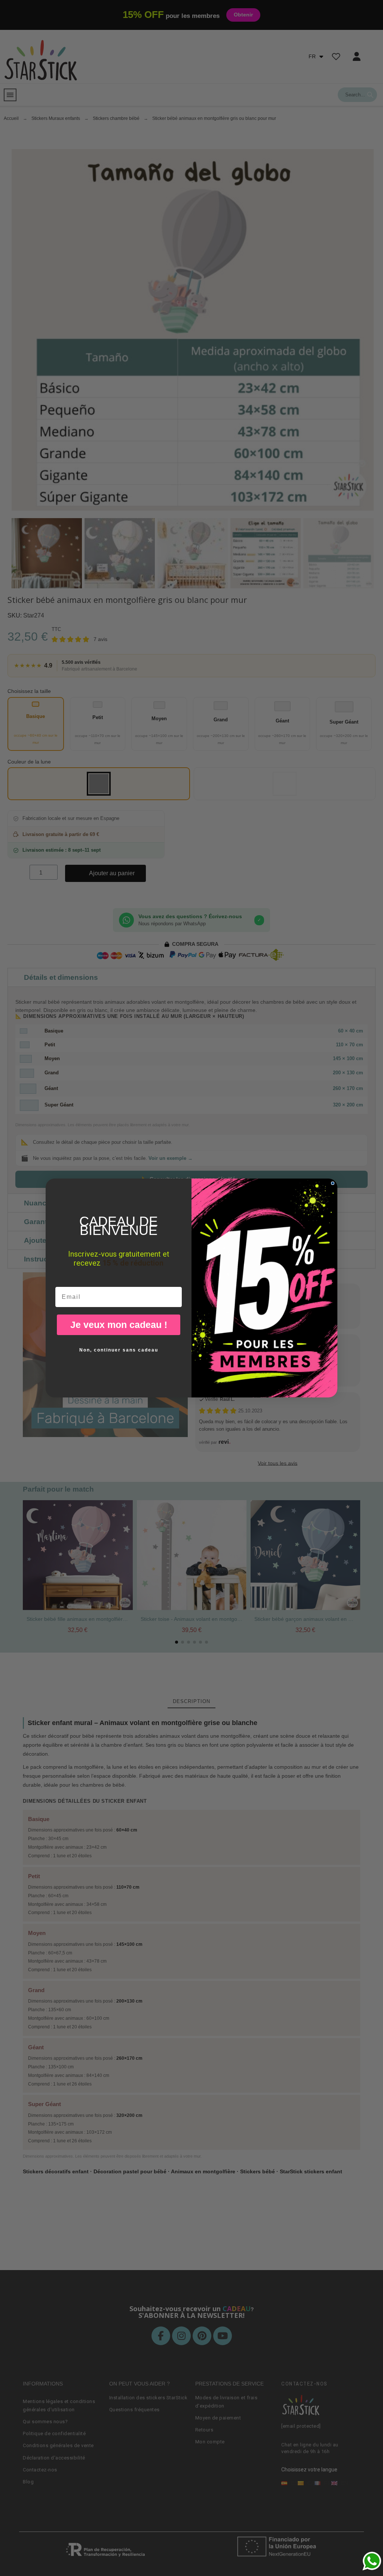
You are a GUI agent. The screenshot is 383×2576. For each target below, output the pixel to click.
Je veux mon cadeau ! (119, 1325)
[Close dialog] (333, 1183)
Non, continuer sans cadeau (119, 1350)
